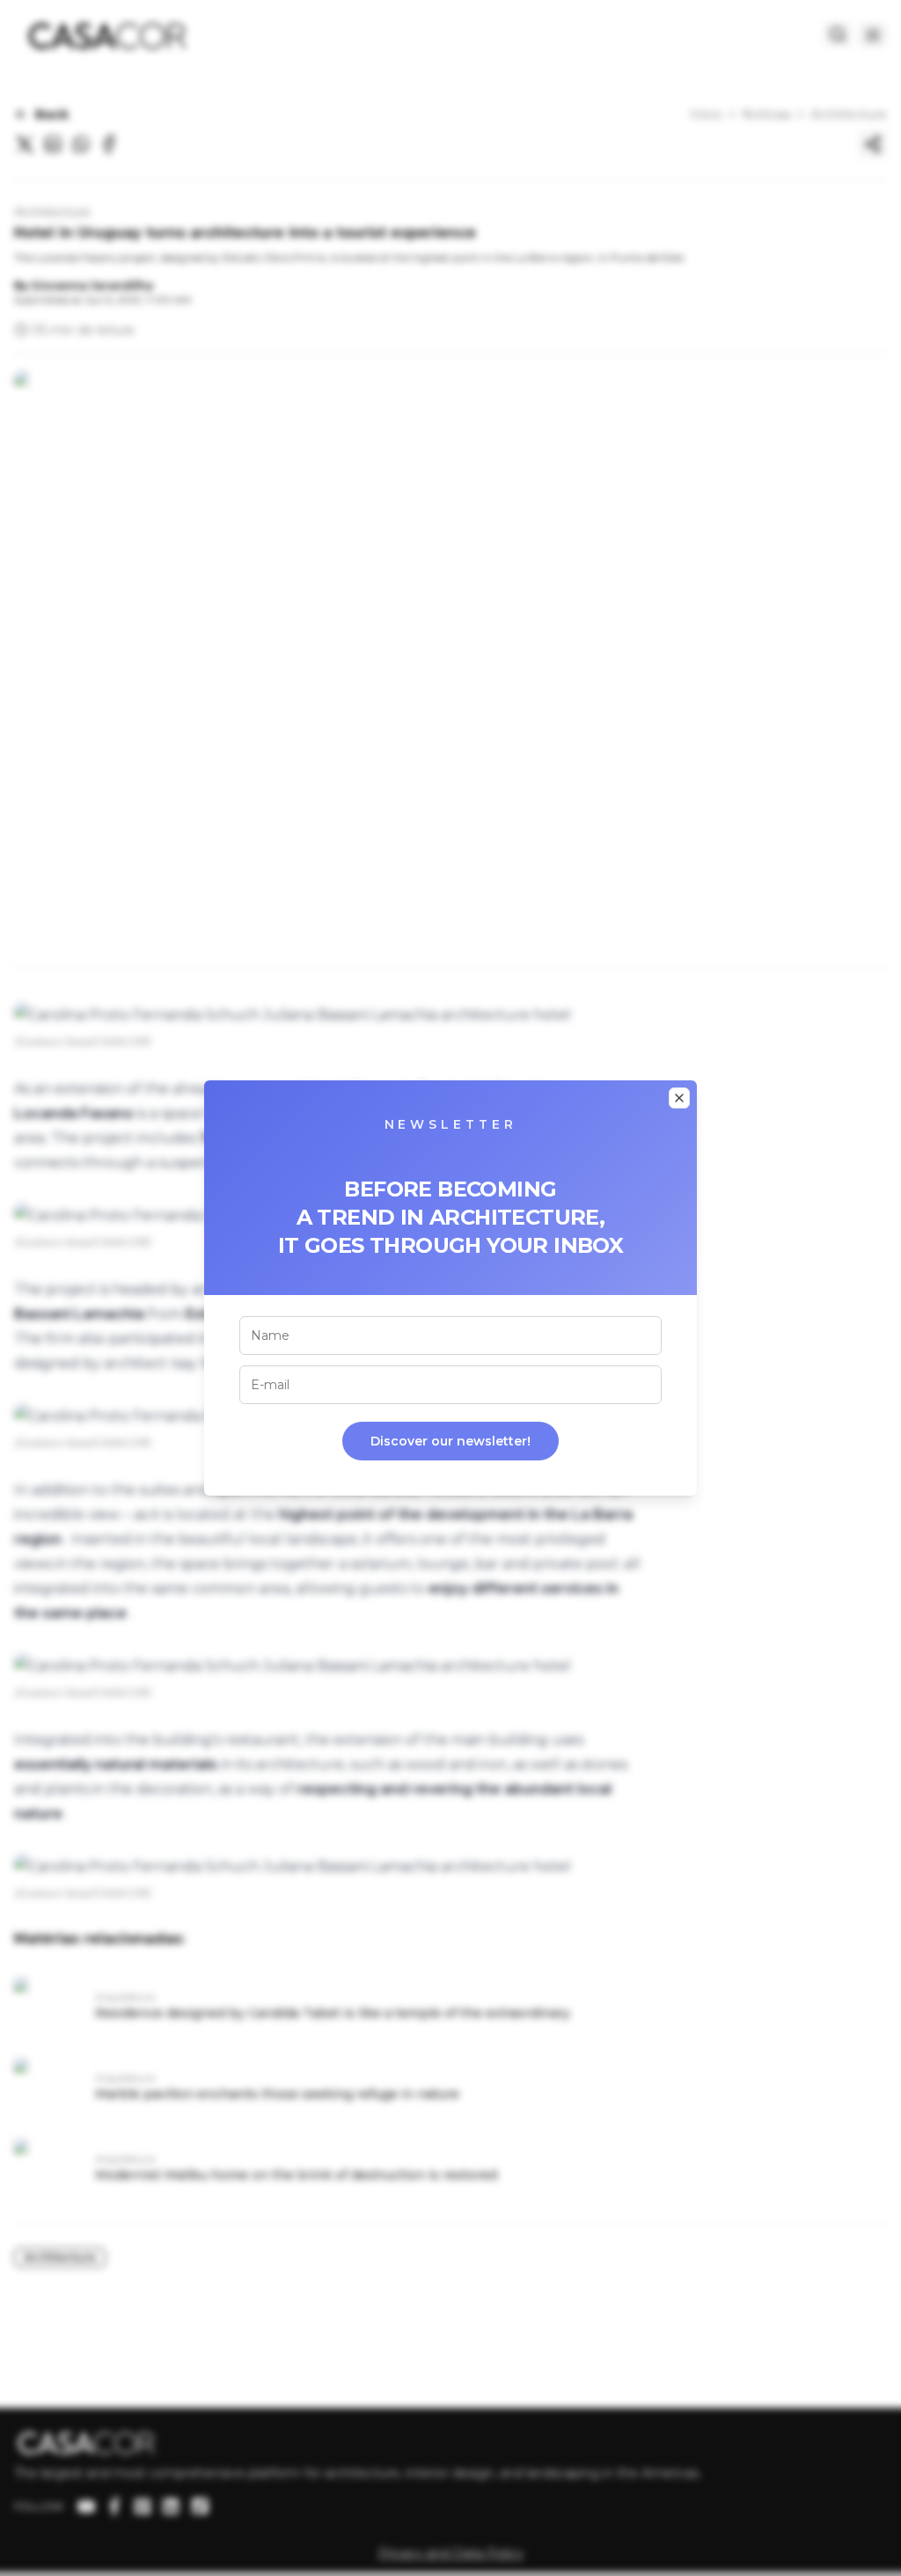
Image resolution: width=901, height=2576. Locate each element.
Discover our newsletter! (450, 1441)
